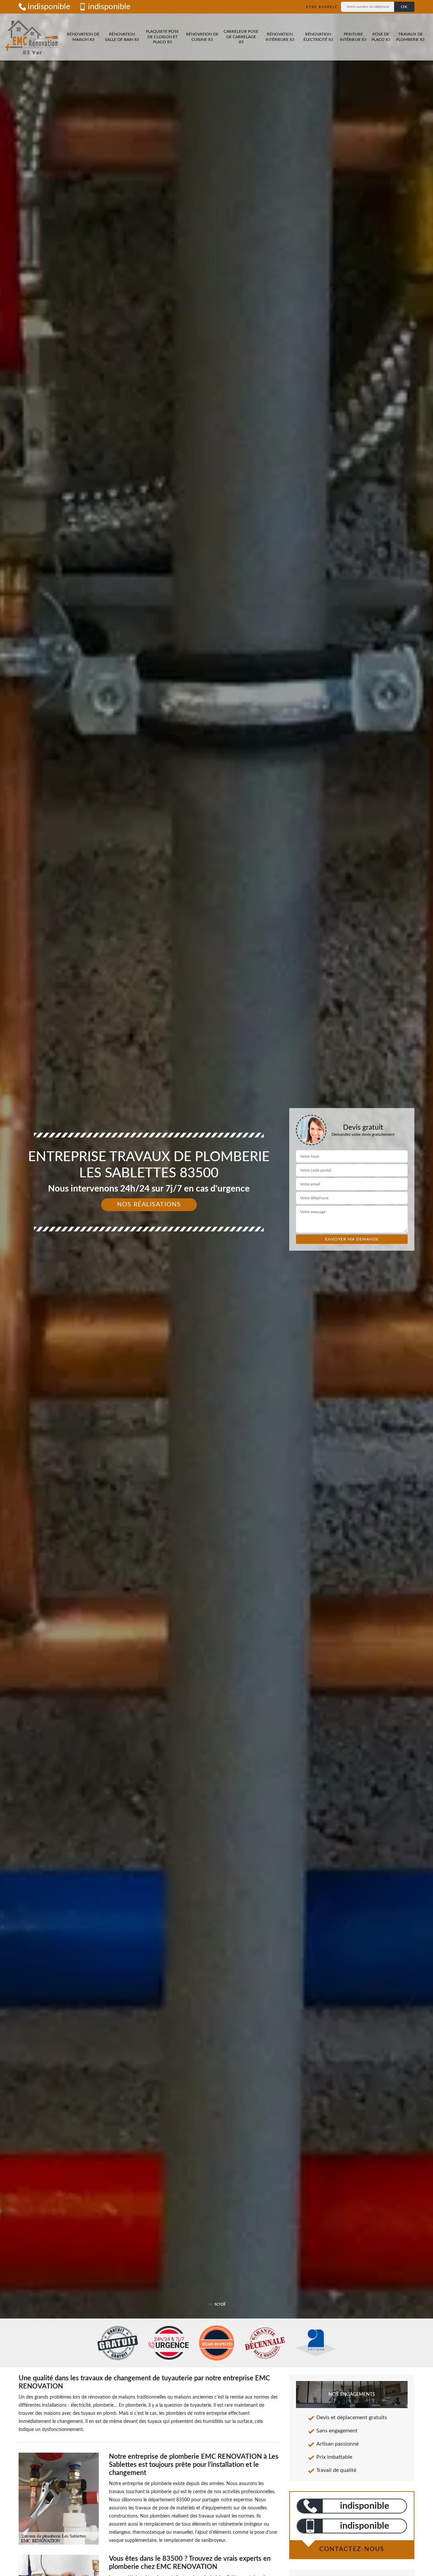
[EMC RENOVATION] (32, 37)
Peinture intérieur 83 (353, 37)
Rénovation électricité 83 (318, 37)
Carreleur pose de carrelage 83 (241, 37)
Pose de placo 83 (381, 37)
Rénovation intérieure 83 (280, 37)
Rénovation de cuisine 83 (202, 37)
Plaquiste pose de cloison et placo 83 (162, 37)
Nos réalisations (149, 1205)
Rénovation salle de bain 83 (122, 37)
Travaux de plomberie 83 (410, 37)
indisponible (49, 7)
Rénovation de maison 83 (83, 37)
